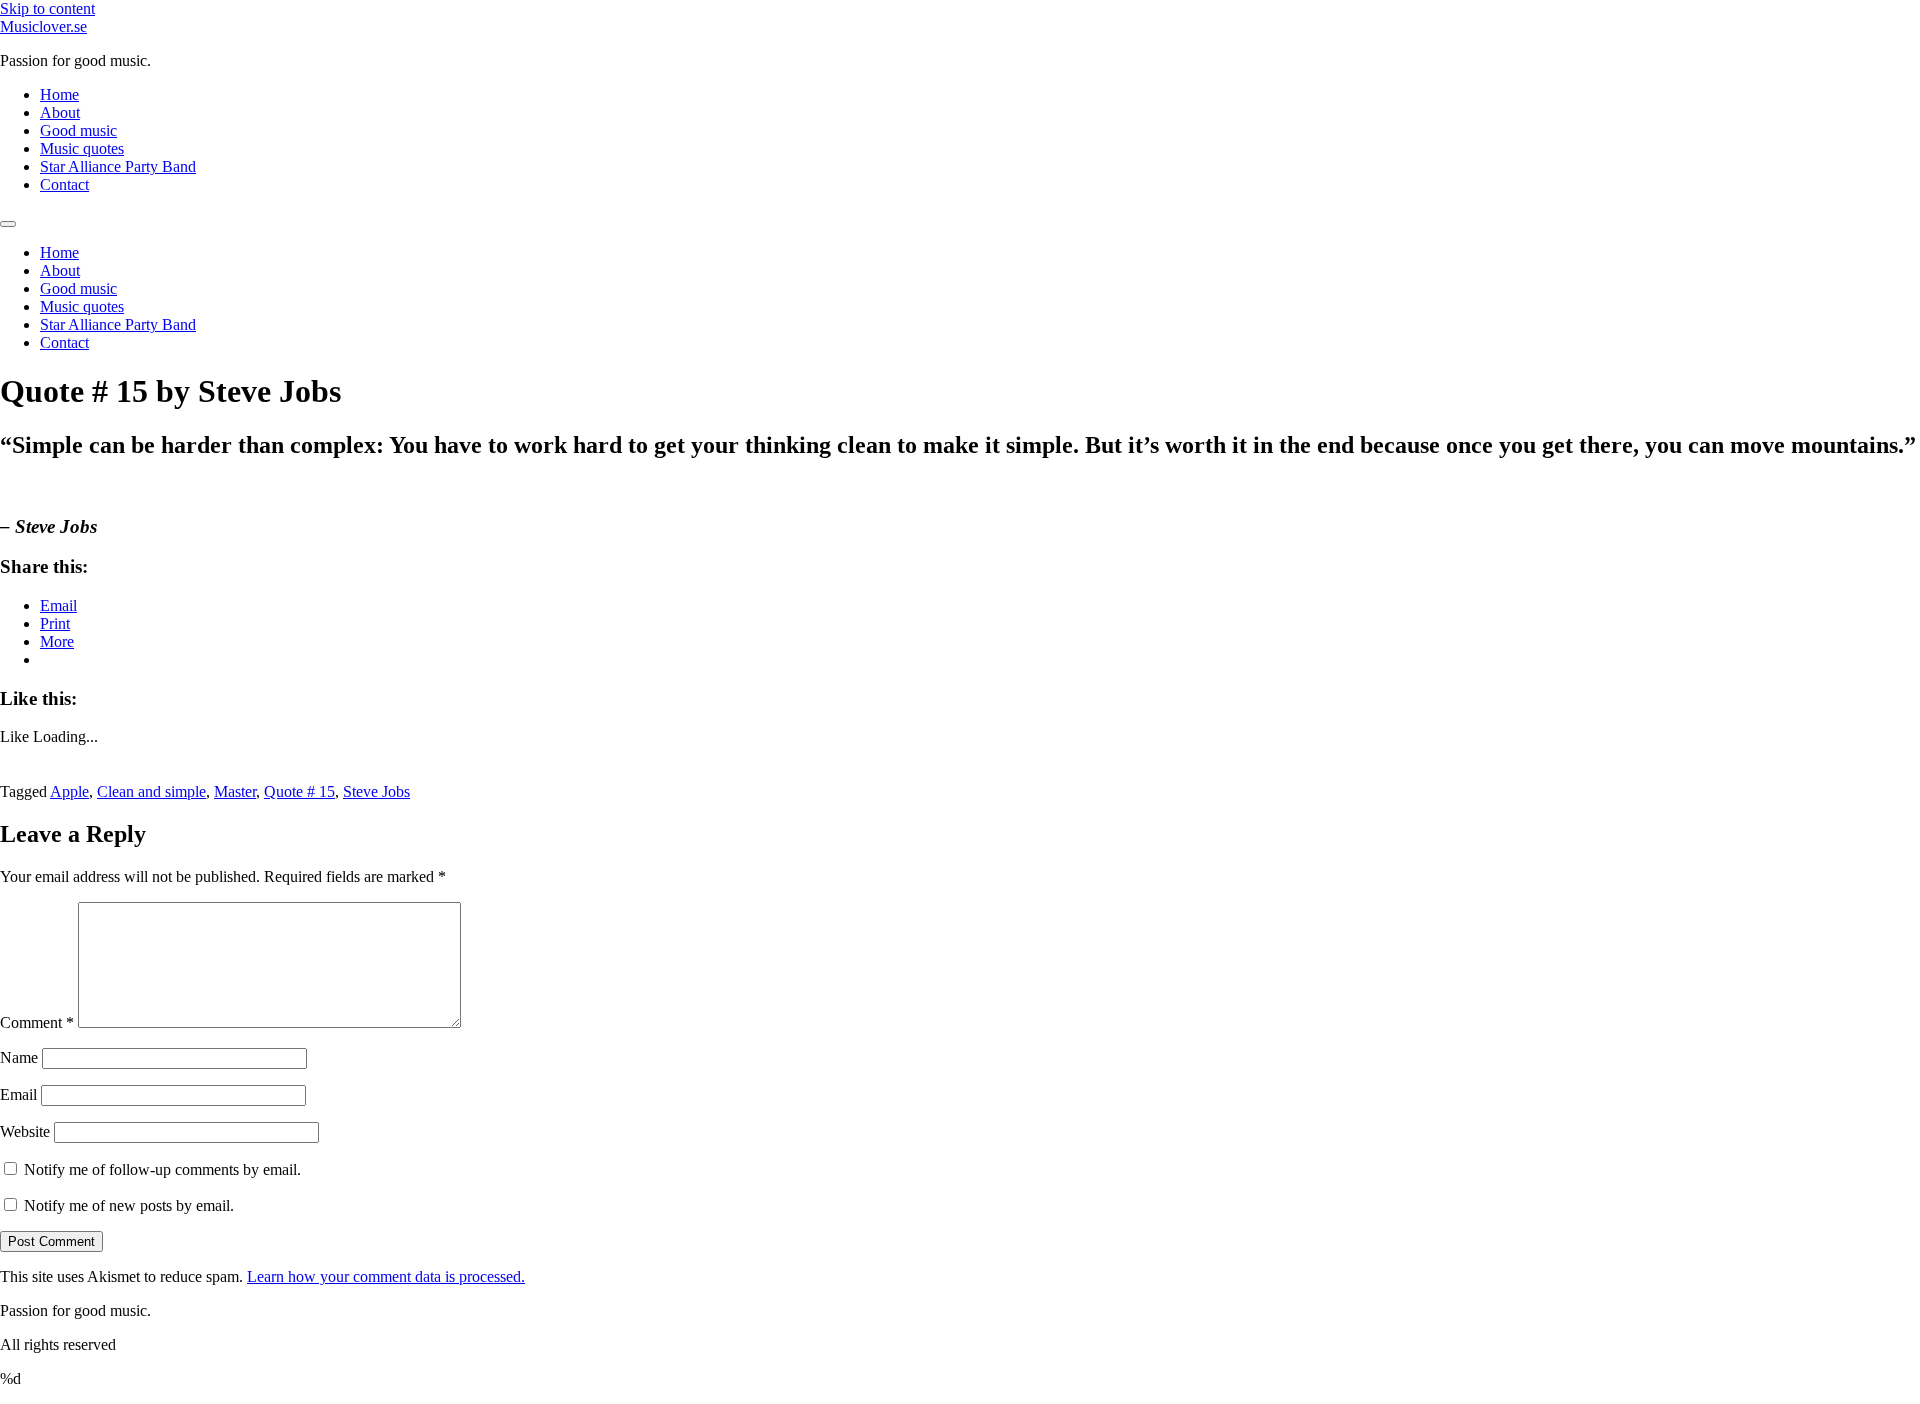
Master (235, 791)
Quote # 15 (299, 791)
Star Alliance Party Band (118, 166)
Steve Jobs (376, 791)
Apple (69, 791)
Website (25, 1131)
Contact (64, 184)
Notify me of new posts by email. (129, 1205)
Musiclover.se (43, 26)
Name (19, 1057)
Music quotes (82, 148)
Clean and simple (151, 791)
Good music (78, 130)
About (60, 112)
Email (18, 1094)
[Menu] (8, 224)
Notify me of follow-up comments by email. (162, 1169)
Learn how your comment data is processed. (386, 1276)
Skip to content (47, 8)
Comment (37, 1022)
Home (59, 94)
